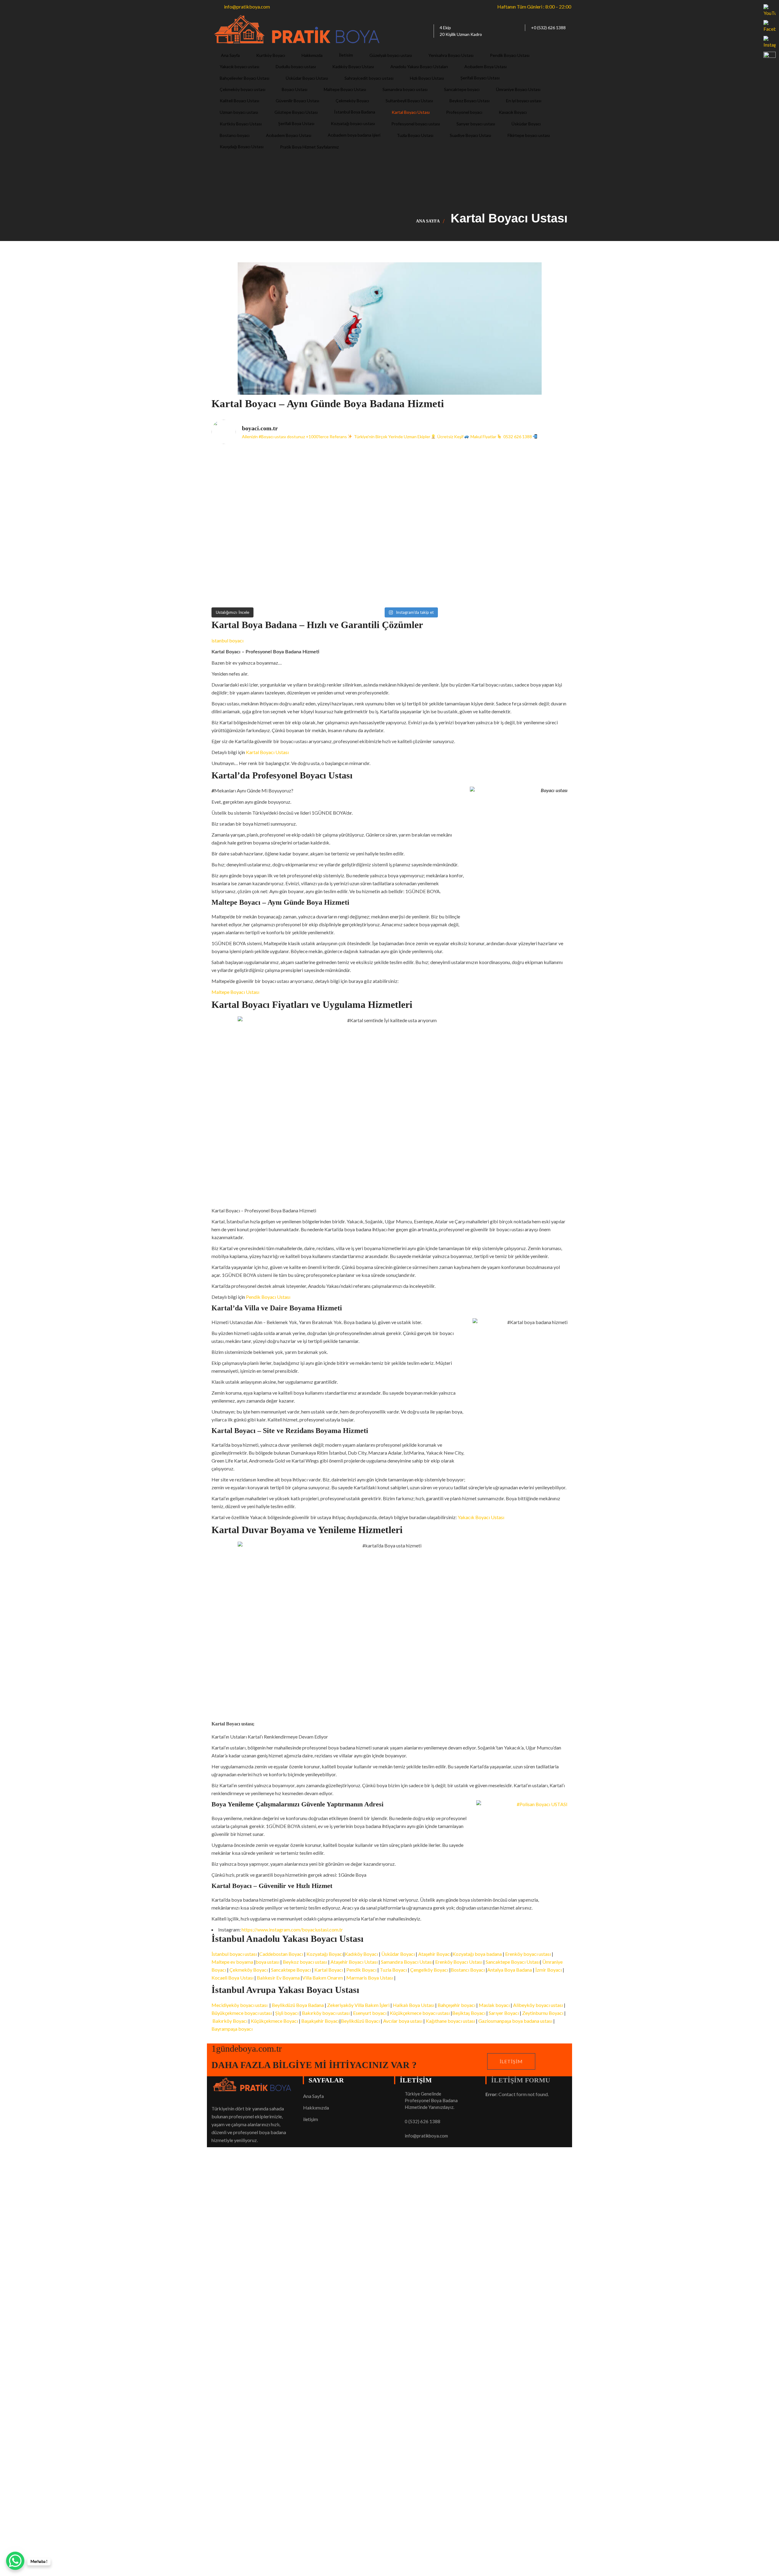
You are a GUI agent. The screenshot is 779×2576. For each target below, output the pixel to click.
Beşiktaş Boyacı (469, 2013)
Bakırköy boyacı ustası (326, 2013)
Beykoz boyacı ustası (305, 1962)
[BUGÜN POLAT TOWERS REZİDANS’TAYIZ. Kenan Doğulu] (255, 476)
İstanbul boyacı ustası (235, 1954)
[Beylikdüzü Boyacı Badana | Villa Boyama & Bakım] (345, 577)
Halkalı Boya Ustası (414, 2005)
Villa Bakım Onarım (323, 1978)
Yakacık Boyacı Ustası (481, 1517)
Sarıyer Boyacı (504, 2013)
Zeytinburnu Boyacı (543, 2013)
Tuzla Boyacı (393, 1970)
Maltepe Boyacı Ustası (235, 992)
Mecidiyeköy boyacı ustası (239, 2005)
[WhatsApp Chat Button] (15, 2561)
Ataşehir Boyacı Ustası (355, 1962)
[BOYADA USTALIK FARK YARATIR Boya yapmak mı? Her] (524, 476)
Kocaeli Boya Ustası (232, 1978)
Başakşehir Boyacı (320, 2021)
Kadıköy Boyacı (361, 1954)
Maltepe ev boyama (232, 1962)
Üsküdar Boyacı (398, 1954)
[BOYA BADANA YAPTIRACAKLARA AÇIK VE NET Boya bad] (434, 527)
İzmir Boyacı (548, 1970)
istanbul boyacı (227, 640)
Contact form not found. (517, 2094)
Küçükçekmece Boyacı (274, 2021)
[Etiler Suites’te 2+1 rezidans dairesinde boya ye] (255, 577)
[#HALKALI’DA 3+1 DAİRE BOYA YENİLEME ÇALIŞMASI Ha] (434, 577)
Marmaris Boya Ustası (370, 1978)
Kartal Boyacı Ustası (267, 752)
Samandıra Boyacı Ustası (407, 1962)
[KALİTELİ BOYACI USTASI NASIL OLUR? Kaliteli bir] (255, 527)
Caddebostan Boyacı (281, 1954)
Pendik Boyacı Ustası (268, 1297)
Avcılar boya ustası (403, 2021)
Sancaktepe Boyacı (291, 1970)
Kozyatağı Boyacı (325, 1954)
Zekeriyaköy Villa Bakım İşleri (358, 2005)
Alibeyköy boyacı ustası (538, 2005)
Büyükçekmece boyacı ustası (242, 2013)
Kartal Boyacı (329, 1970)
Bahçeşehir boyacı (456, 2005)
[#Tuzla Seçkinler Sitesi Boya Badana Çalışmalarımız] (524, 577)
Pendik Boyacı (361, 1970)
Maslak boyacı (495, 2005)
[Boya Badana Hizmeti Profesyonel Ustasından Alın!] (345, 476)
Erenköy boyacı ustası (528, 1954)
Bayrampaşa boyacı (232, 2029)
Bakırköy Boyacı (230, 2021)
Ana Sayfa (428, 221)
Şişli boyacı (287, 2013)
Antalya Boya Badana (510, 1970)
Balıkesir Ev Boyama (278, 1978)
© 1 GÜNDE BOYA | (233, 2356)
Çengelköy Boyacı (429, 1970)
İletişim (511, 2061)
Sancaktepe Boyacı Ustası (513, 1962)
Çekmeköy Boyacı (249, 1970)
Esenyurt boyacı (370, 2013)
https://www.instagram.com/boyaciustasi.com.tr (292, 1929)
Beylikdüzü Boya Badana (298, 2005)
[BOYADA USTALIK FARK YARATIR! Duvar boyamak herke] (345, 527)
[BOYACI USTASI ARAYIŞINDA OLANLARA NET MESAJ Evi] (524, 527)
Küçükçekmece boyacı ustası (420, 2013)
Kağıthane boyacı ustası (450, 2021)
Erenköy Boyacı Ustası (459, 1962)
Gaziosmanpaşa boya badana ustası (515, 2021)
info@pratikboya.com (426, 2136)
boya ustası (267, 1962)
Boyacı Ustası (270, 2356)
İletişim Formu (521, 2080)
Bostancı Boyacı (468, 1970)
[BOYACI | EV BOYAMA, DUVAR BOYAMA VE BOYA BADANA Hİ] (434, 476)
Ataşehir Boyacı (435, 1954)
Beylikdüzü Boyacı (361, 2021)
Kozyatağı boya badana (477, 1954)
